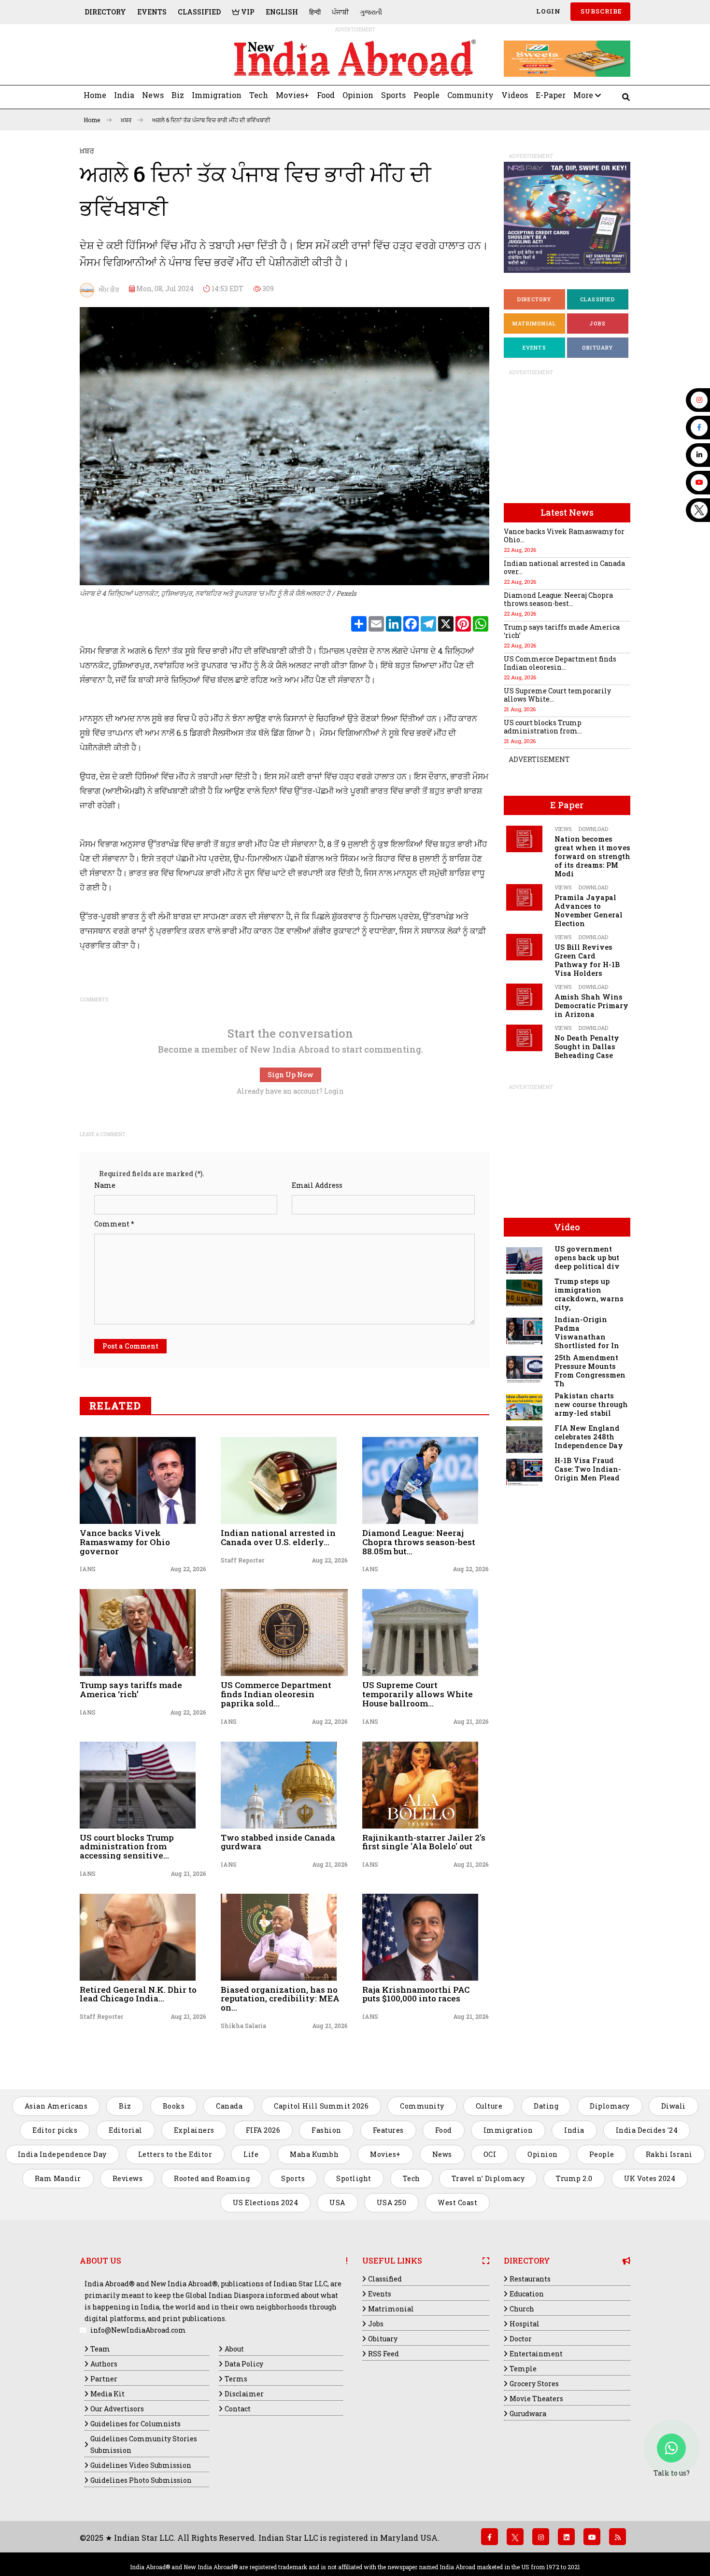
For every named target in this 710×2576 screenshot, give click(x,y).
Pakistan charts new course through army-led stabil (591, 1404)
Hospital (525, 2324)
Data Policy (244, 2364)
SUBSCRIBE (600, 11)
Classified (199, 12)
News (153, 95)
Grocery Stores (534, 2384)
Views (563, 829)
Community (470, 95)
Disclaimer (244, 2394)
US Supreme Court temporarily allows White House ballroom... (418, 1694)
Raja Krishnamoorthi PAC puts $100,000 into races (416, 1994)
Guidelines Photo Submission (141, 2480)
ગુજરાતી (371, 12)
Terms (236, 2379)
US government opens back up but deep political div (587, 1258)
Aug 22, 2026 (188, 1569)
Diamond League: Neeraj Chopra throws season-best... (558, 599)
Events (152, 12)
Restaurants (530, 2279)
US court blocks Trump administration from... (543, 727)
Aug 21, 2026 (471, 1721)
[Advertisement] (146, 59)
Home (95, 95)
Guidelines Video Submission (141, 2465)
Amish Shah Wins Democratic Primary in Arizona (591, 1006)
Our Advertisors (117, 2409)
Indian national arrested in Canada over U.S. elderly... (278, 1537)
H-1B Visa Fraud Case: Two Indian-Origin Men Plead (588, 1469)
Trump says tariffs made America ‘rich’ (131, 1689)
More (584, 95)
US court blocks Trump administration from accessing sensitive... (127, 1846)
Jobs (597, 323)
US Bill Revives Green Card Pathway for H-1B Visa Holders (587, 960)
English (282, 12)
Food (326, 95)
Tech (259, 95)
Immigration (217, 95)
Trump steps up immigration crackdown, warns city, (589, 1294)
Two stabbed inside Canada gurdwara (278, 1842)
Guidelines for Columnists (135, 2424)
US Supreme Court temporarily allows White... (557, 695)
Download (593, 829)
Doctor (521, 2339)
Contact (238, 2409)
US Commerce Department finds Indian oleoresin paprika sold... (276, 1694)
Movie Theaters (536, 2399)
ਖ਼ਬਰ (127, 120)
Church (522, 2309)
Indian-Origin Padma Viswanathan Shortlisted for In (587, 1332)
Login (547, 11)
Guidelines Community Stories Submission (144, 2444)
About (234, 2349)
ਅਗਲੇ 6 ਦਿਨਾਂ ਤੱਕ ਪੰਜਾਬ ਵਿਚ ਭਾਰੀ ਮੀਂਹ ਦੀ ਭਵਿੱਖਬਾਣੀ (211, 120)
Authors (104, 2364)
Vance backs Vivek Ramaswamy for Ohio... (564, 535)
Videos (515, 95)
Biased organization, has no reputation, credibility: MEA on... (280, 1999)
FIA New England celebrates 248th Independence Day (589, 1437)
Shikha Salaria (243, 2026)
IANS (88, 1569)
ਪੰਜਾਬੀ (340, 12)
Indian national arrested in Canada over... (564, 567)
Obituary (598, 347)
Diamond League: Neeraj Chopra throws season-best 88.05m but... (419, 1542)
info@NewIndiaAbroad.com (138, 2330)
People (426, 95)
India (124, 95)
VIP (247, 12)
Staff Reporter (242, 1560)
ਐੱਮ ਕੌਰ (107, 289)
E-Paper (551, 95)
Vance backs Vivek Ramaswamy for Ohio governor (125, 1542)
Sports (393, 95)
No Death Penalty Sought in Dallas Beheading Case (587, 1047)
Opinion (358, 95)
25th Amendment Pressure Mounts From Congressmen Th (590, 1371)
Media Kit (107, 2394)
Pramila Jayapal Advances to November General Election (589, 910)
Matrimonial (534, 323)
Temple (523, 2369)
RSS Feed (383, 2354)
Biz (178, 95)
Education (527, 2294)
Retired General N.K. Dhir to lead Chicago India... (138, 1994)
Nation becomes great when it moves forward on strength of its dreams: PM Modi (592, 856)
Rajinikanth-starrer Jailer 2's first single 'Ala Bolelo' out (424, 1842)
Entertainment (536, 2354)
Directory (105, 12)
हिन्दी (315, 12)
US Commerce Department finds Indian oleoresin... (560, 663)
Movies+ (292, 95)
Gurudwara (528, 2414)
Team (100, 2349)
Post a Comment (130, 1346)
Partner (104, 2379)
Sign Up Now (291, 1075)
